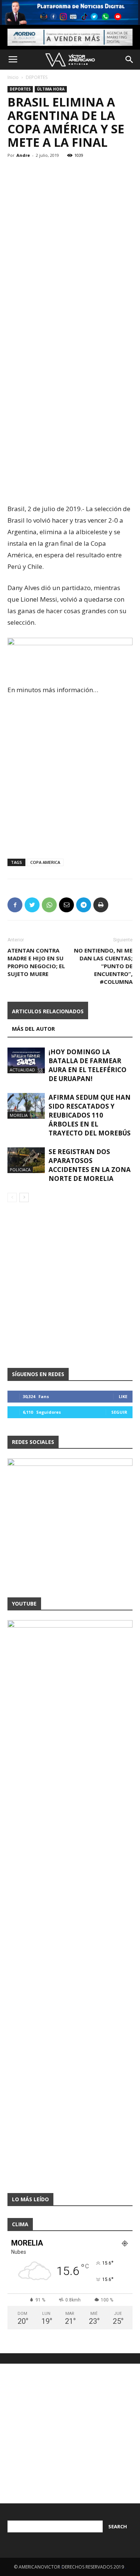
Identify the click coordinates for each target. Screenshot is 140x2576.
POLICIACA (20, 1170)
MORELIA (19, 1115)
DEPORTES (37, 77)
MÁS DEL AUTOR (33, 1029)
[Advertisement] (70, 212)
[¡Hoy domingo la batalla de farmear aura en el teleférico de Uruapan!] (26, 1060)
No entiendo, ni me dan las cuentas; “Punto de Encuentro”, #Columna (103, 966)
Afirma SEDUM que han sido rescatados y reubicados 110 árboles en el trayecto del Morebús (90, 1115)
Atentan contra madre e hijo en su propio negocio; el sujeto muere (36, 962)
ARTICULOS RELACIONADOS (48, 1011)
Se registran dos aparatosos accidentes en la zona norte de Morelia (90, 1165)
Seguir (119, 1412)
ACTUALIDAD (22, 1070)
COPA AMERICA (45, 862)
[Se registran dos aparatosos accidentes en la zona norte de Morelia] (26, 1160)
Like (123, 1396)
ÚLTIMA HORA (51, 89)
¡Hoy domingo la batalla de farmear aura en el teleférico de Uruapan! (88, 1065)
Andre (23, 155)
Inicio (13, 77)
